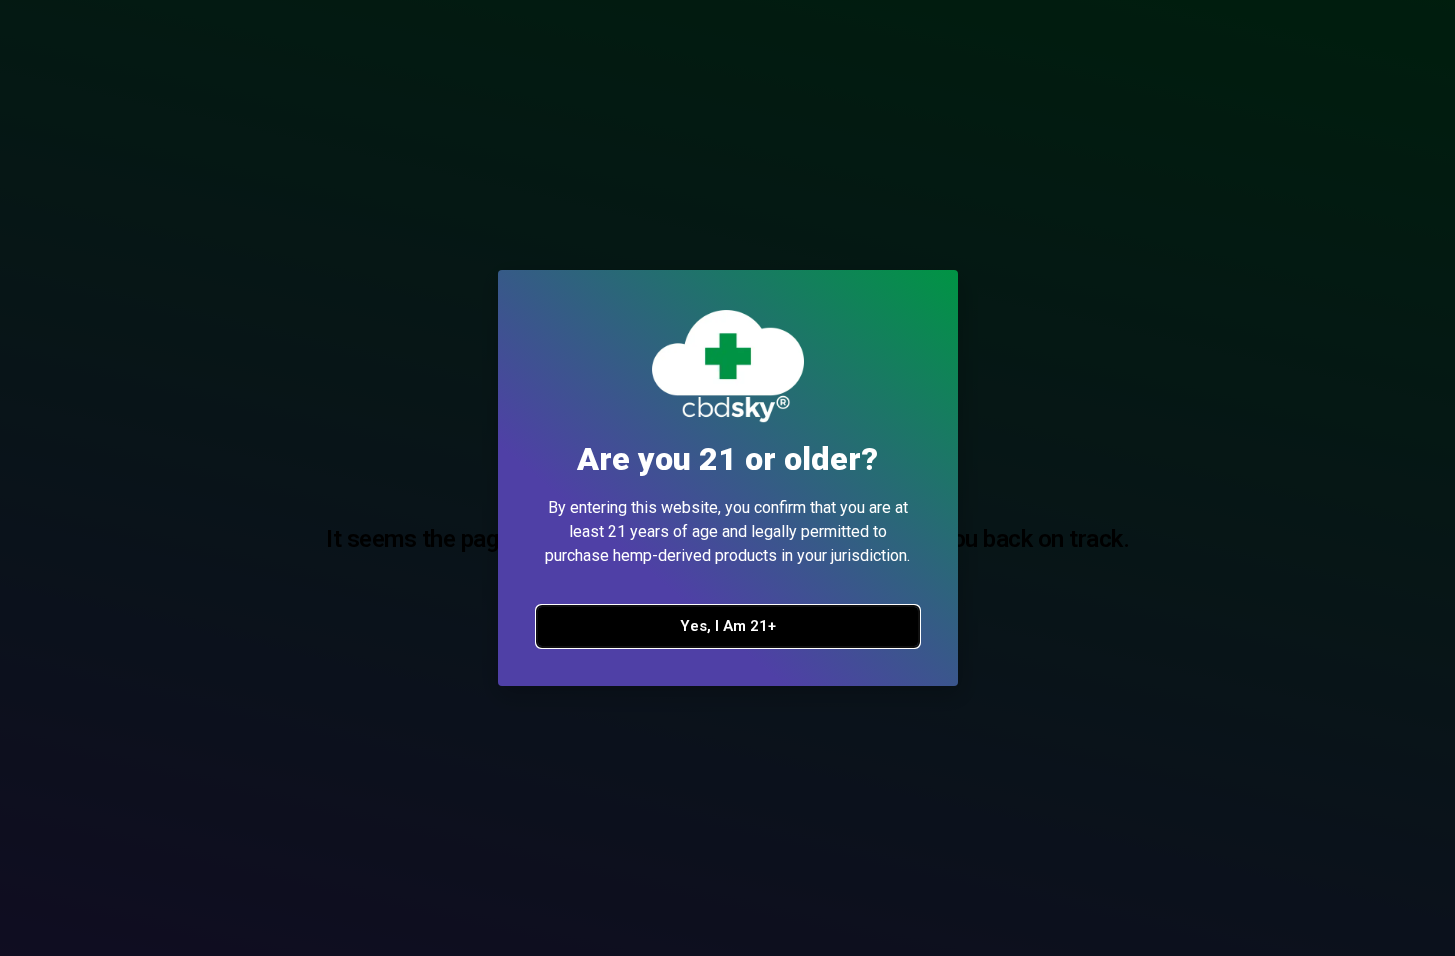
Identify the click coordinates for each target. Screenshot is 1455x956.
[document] (727, 478)
